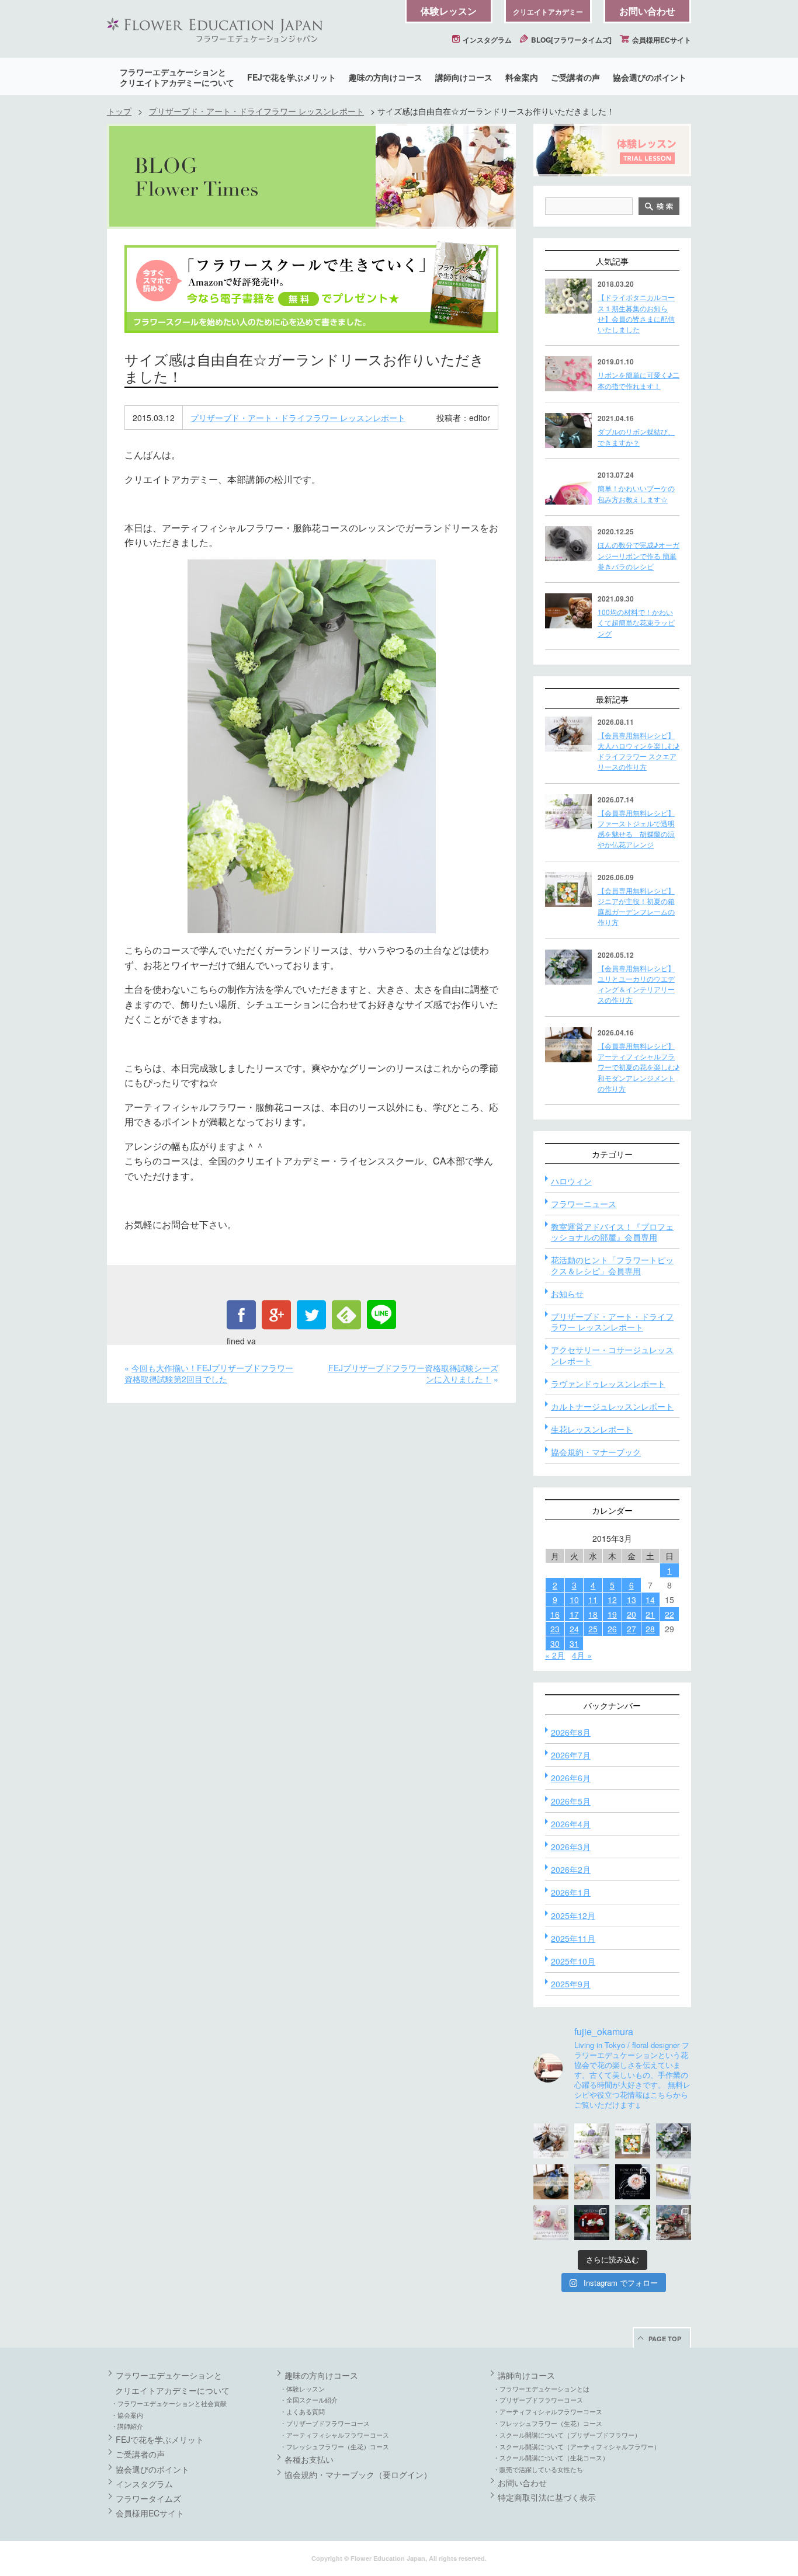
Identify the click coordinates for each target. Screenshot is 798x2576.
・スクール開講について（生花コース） (551, 2457)
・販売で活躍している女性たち (538, 2469)
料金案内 (522, 77)
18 (593, 1614)
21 (650, 1614)
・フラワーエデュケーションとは (541, 2389)
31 (574, 1643)
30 (555, 1643)
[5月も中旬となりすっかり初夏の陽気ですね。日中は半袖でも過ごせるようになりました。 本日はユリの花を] (674, 2141)
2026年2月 (571, 1869)
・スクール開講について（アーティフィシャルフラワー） (577, 2446)
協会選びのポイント (650, 77)
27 (632, 1629)
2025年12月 (573, 1916)
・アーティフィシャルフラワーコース (334, 2435)
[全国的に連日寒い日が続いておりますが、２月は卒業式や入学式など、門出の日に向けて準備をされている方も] (633, 2182)
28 (650, 1629)
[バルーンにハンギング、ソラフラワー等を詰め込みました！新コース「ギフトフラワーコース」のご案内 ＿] (633, 2223)
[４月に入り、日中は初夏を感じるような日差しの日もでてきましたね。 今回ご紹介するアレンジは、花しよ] (551, 2182)
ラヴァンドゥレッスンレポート (608, 1383)
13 (632, 1600)
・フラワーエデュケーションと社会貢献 (169, 2403)
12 (612, 1600)
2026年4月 (571, 1824)
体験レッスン (449, 11)
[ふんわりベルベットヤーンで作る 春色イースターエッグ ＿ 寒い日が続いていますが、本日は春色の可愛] (551, 2223)
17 (574, 1614)
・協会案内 (127, 2415)
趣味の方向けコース (386, 77)
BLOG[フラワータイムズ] (570, 40)
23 (555, 1629)
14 (650, 1600)
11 (593, 1600)
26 (612, 1629)
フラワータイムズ (148, 2498)
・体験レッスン (302, 2389)
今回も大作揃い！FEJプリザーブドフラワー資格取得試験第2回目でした (209, 1374)
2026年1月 (571, 1892)
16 (555, 1614)
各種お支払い (309, 2459)
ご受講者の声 (575, 77)
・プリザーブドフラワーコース (325, 2423)
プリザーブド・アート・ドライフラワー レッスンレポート (256, 111)
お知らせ (567, 1294)
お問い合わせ (647, 11)
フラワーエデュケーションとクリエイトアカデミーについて (177, 77)
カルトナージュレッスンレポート (612, 1406)
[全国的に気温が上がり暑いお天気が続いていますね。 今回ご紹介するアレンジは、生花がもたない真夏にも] (592, 2141)
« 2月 (555, 1655)
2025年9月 (571, 1984)
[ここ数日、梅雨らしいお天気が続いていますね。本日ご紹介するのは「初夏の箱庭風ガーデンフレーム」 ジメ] (633, 2141)
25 (593, 1629)
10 (574, 1600)
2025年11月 (573, 1938)
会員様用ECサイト (661, 40)
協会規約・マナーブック (596, 1452)
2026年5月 (571, 1801)
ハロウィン (571, 1181)
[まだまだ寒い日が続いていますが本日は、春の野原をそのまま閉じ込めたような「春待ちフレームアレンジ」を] (674, 2182)
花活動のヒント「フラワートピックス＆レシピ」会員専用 (612, 1265)
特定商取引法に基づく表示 (547, 2497)
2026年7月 (571, 1755)
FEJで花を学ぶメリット (292, 77)
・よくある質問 (302, 2411)
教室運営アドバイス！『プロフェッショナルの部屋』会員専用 (612, 1232)
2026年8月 (571, 1732)
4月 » (582, 1655)
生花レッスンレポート (592, 1429)
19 (612, 1614)
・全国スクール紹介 (309, 2400)
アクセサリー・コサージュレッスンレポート (612, 1355)
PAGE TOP (665, 2339)
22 (669, 1614)
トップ (119, 111)
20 (632, 1614)
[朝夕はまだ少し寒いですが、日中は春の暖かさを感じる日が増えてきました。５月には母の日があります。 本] (592, 2182)
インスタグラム (486, 40)
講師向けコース (464, 77)
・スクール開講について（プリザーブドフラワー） (567, 2435)
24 (574, 1629)
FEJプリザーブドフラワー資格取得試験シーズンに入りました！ (413, 1374)
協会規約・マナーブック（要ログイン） (358, 2474)
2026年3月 (571, 1847)
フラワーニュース (584, 1204)
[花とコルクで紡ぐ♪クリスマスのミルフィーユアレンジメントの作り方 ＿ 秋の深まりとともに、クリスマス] (674, 2223)
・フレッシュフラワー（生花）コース (334, 2446)
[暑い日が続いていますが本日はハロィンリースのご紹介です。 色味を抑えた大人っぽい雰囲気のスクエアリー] (551, 2141)
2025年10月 (573, 1961)
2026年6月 (571, 1778)
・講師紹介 (127, 2426)
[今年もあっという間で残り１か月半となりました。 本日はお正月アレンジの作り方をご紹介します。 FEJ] (592, 2223)
